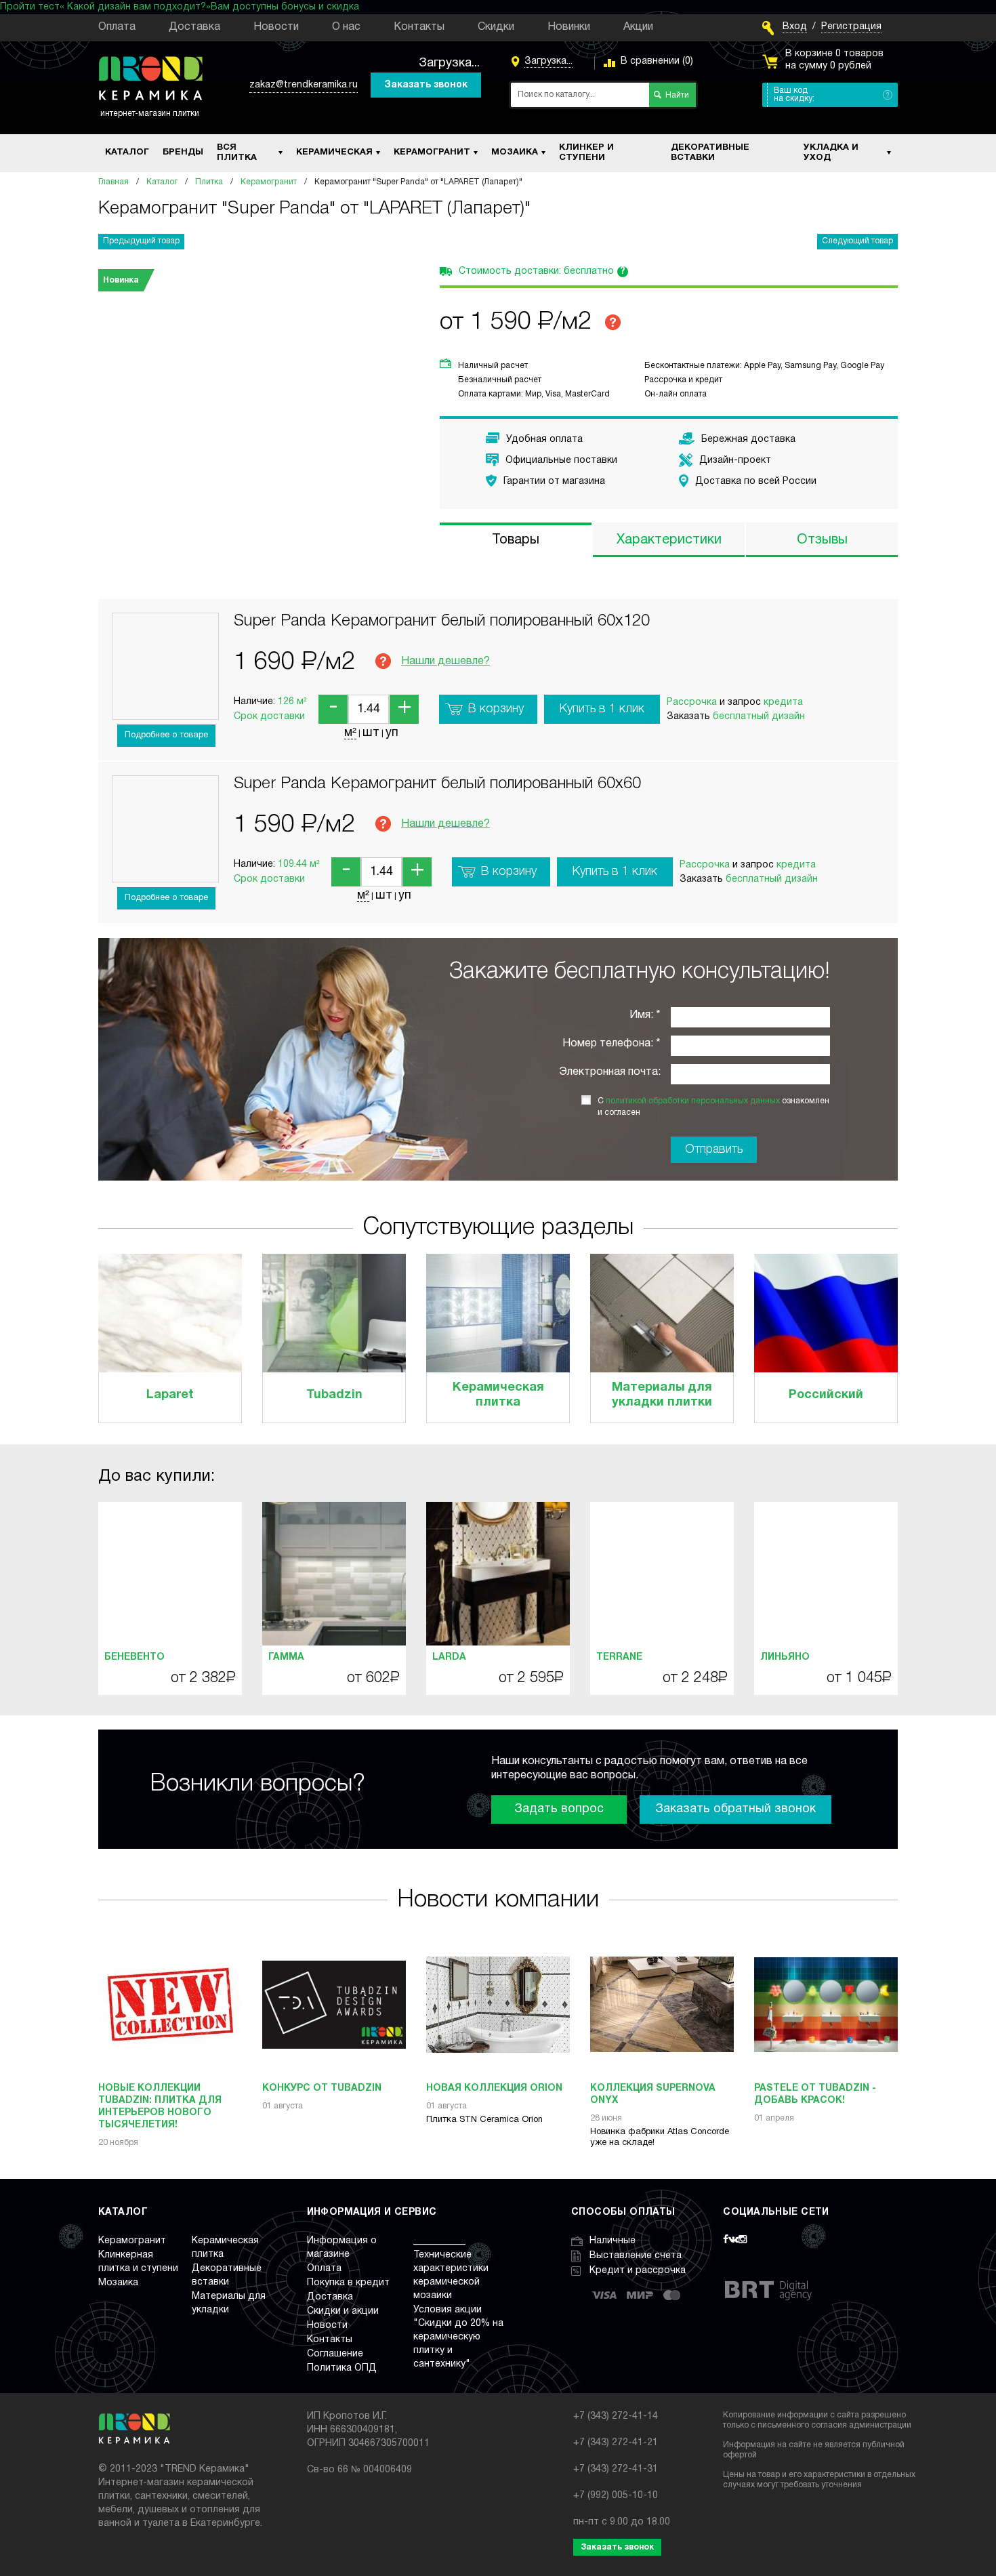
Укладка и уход (831, 153)
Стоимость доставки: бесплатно (542, 272)
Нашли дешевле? (445, 661)
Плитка (209, 182)
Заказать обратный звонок (735, 1809)
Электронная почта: (610, 1072)
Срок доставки (269, 717)
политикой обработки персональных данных (693, 1101)
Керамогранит (432, 152)
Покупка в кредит (348, 2283)
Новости (276, 27)
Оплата (117, 27)
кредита (783, 702)
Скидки (496, 27)
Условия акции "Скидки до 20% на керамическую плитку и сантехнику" (458, 2337)
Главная (113, 182)
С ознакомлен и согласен (713, 1107)
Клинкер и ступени (586, 153)
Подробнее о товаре (166, 735)
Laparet (170, 1395)
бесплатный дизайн (759, 717)
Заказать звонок (426, 85)
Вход (795, 27)
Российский (826, 1395)
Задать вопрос (559, 1809)
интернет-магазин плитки (150, 114)
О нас (346, 27)
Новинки (569, 27)
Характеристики (669, 540)
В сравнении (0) (657, 61)
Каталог (127, 152)
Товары (516, 540)
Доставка (194, 27)
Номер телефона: (608, 1044)
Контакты (419, 27)
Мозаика (515, 152)
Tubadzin (334, 1395)
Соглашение (335, 2354)
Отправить (714, 1149)
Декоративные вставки (710, 153)
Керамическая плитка (498, 1395)
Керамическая (334, 152)
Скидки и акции (343, 2311)
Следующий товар (857, 241)
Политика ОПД (342, 2368)
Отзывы (822, 540)
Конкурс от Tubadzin (322, 2088)
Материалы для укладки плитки (662, 1395)
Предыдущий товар (141, 241)
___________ (439, 2241)
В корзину (496, 709)
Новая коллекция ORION (494, 2088)
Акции (638, 27)
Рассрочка (692, 702)
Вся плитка (237, 153)
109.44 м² (299, 864)
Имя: (641, 1015)
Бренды (183, 152)
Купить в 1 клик (602, 709)
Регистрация (851, 27)
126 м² (292, 702)
